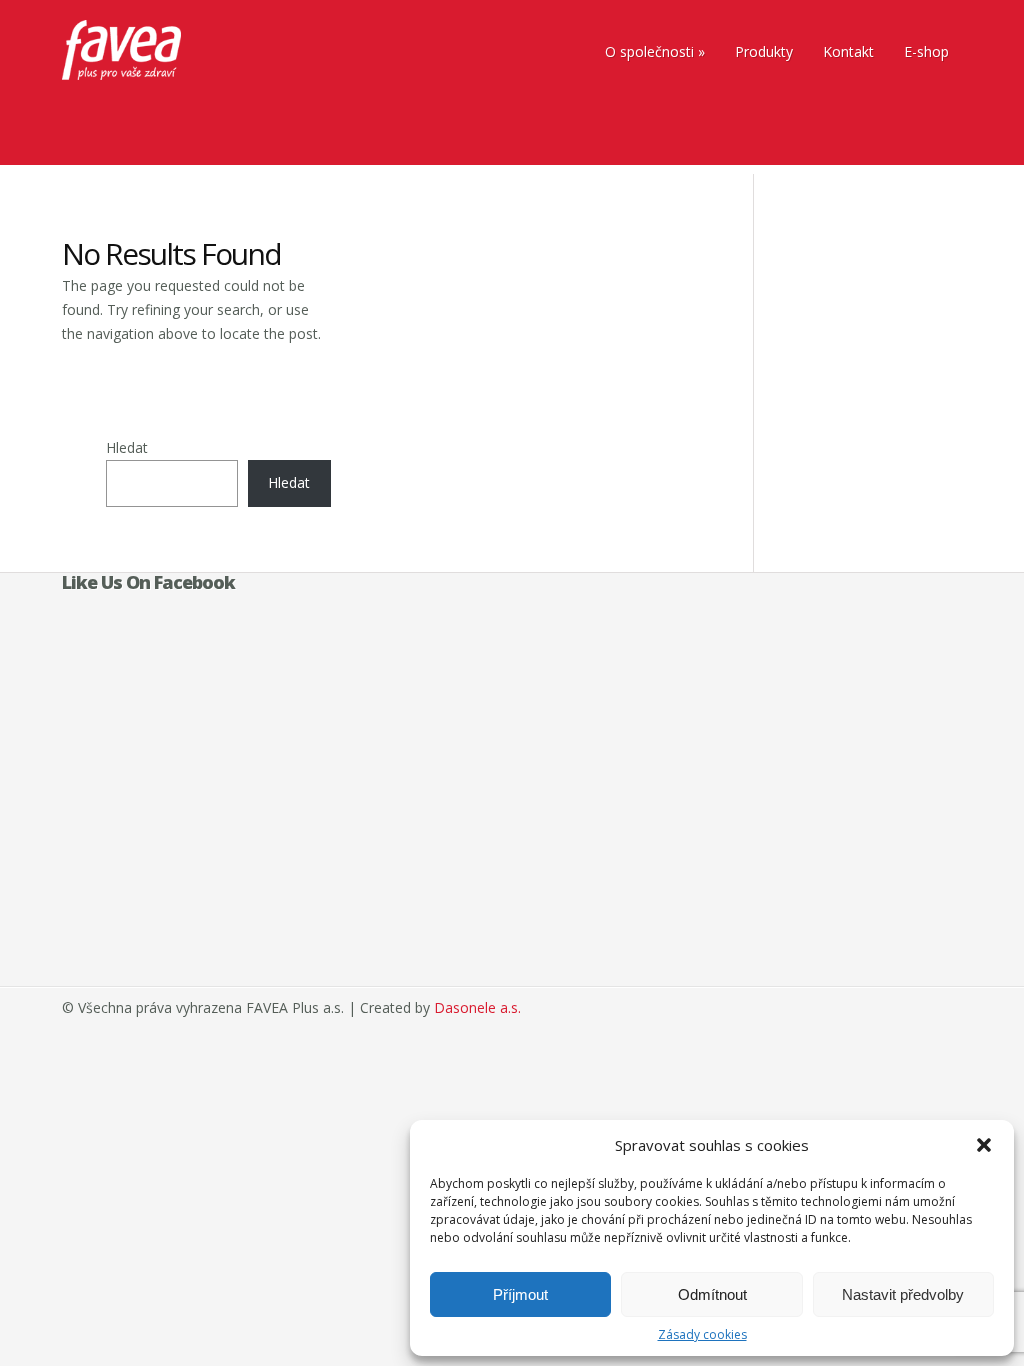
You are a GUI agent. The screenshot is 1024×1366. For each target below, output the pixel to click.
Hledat (127, 447)
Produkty (764, 51)
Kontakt (848, 51)
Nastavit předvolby (903, 1294)
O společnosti (649, 51)
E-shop (926, 51)
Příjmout (520, 1294)
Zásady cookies (702, 1334)
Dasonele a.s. (477, 1007)
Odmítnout (712, 1294)
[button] (984, 1145)
